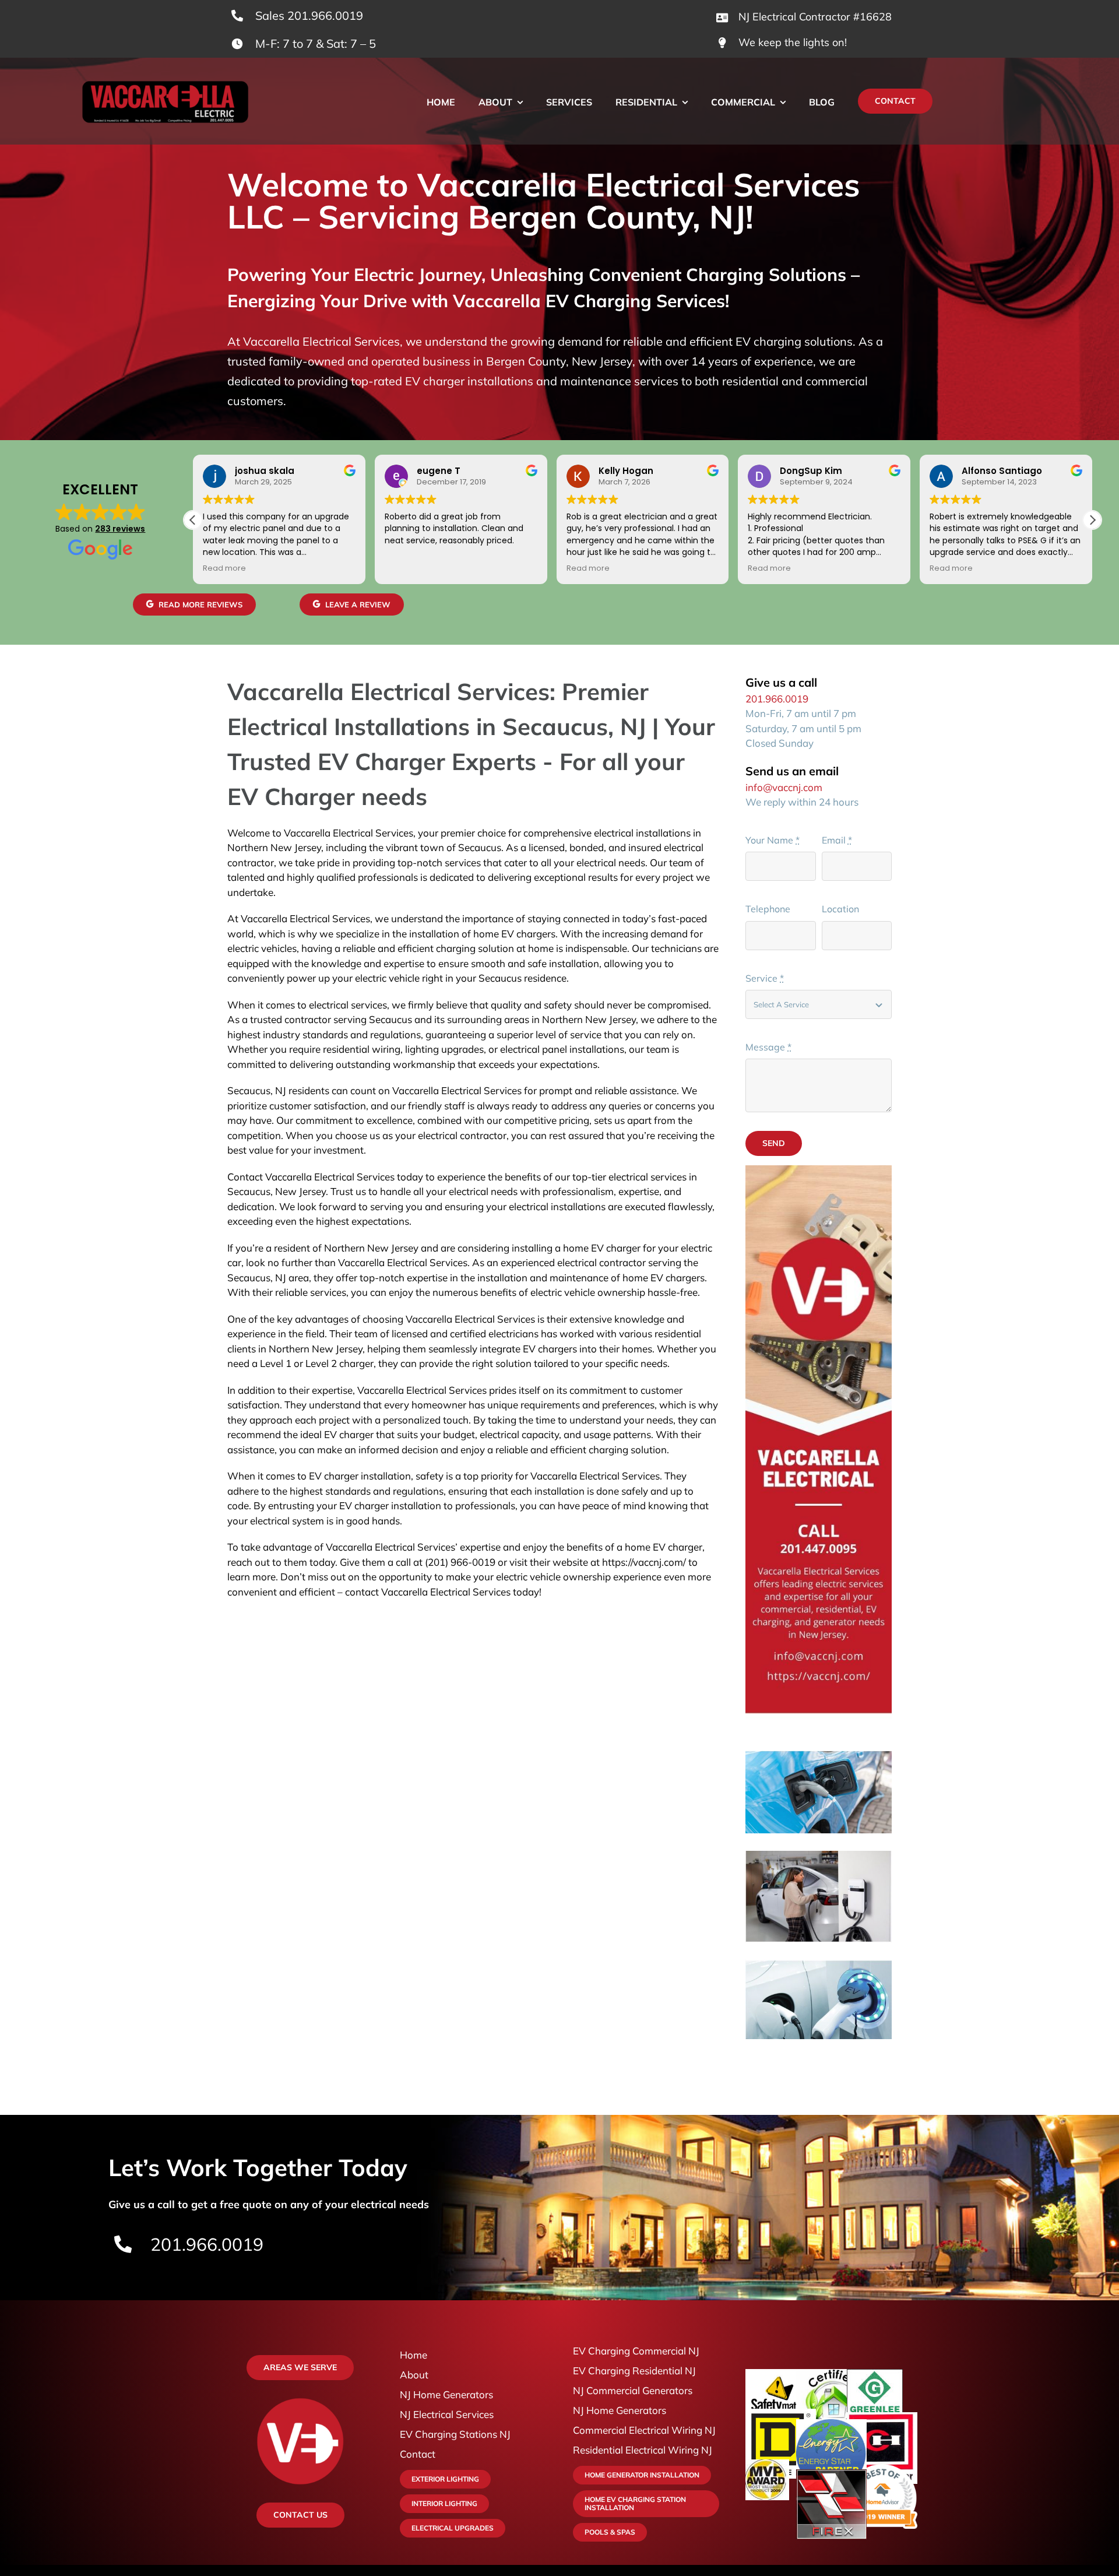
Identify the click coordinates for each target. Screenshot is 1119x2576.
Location (840, 909)
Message (768, 1047)
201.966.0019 (777, 699)
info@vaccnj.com (784, 787)
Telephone (768, 909)
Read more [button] (224, 568)
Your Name (773, 840)
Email (837, 840)
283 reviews (120, 529)
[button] (1092, 520)
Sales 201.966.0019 (309, 15)
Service (765, 978)
